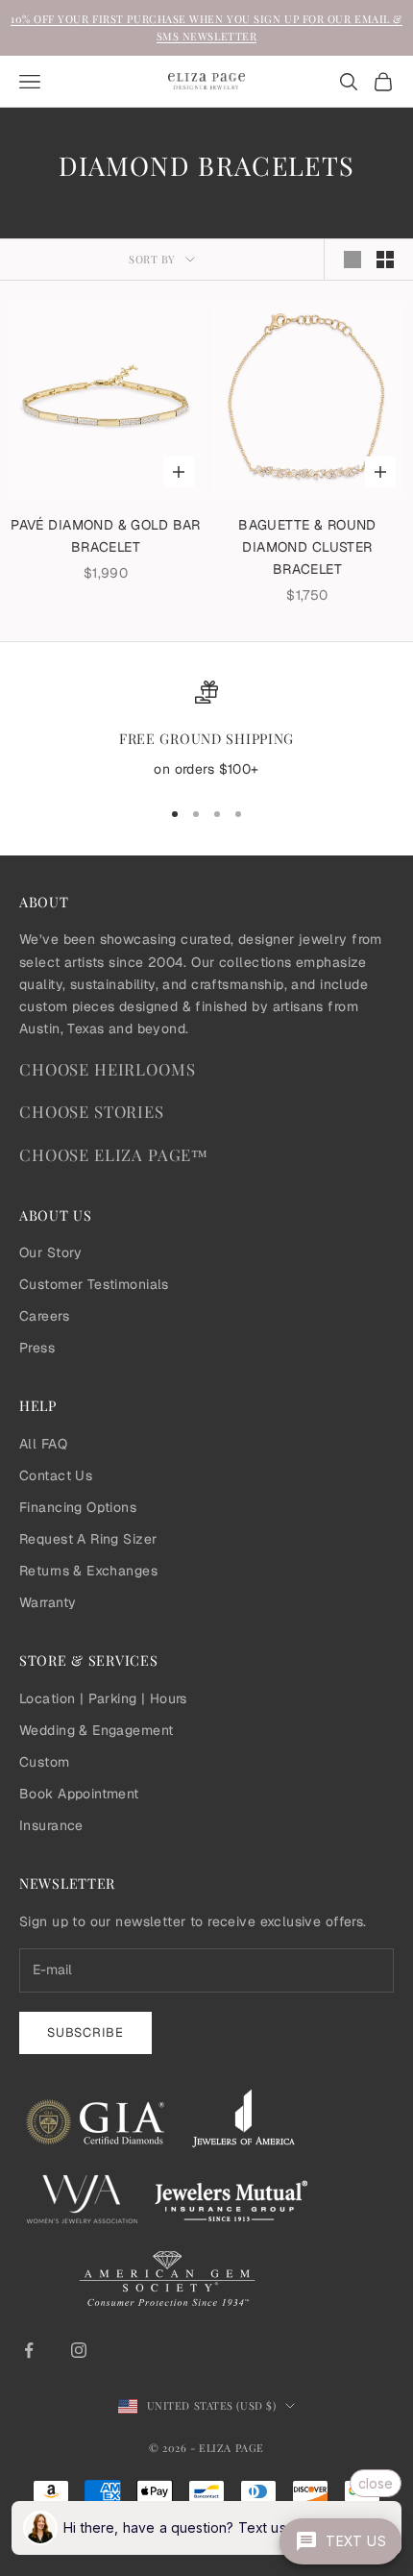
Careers (44, 1316)
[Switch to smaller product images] (385, 260)
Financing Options (78, 1507)
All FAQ (43, 1444)
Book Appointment (79, 1794)
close (376, 2483)
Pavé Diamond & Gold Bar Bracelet (106, 536)
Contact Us (56, 1475)
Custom (45, 1762)
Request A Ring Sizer (88, 1539)
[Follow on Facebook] (29, 2350)
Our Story (51, 1252)
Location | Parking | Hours (103, 1698)
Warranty (48, 1602)
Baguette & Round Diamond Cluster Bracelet (307, 547)
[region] (206, 731)
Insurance (51, 1825)
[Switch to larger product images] (352, 260)
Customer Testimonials (94, 1284)
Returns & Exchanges (88, 1571)
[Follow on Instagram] (79, 2350)
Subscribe (85, 2032)
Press (37, 1348)
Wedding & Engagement (96, 1730)
